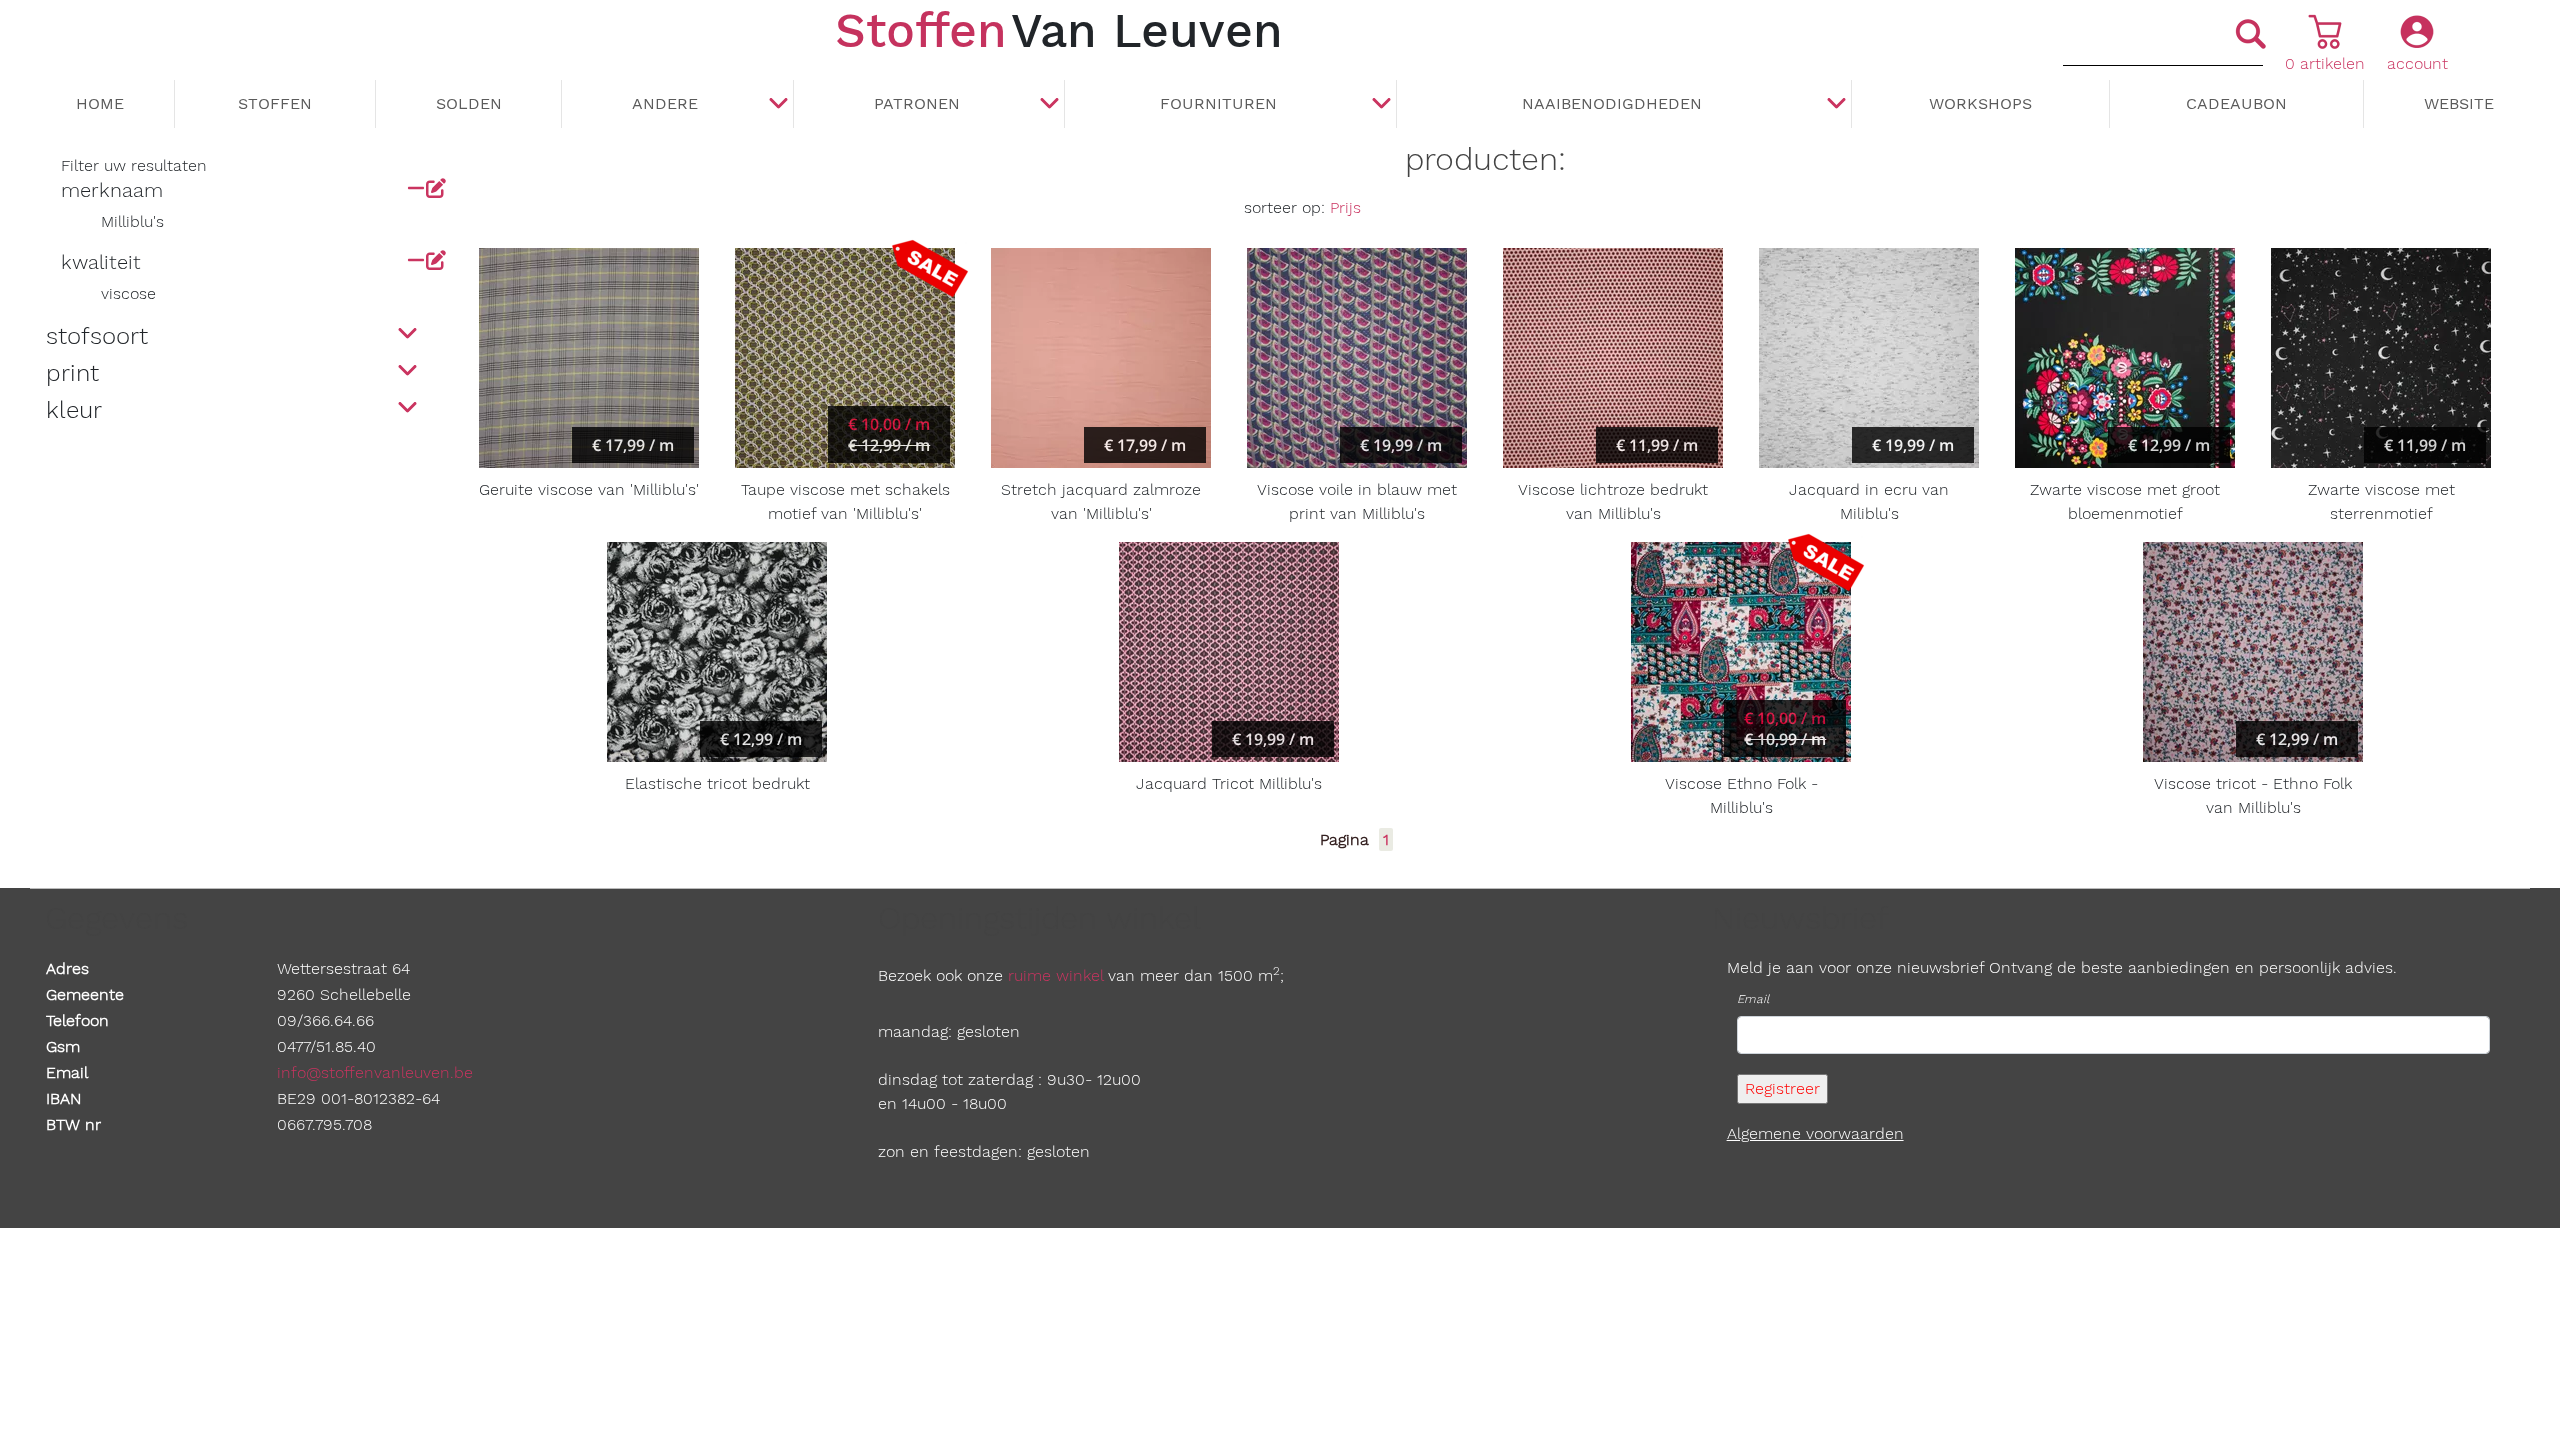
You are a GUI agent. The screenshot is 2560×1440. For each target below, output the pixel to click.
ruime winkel (1055, 975)
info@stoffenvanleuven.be (375, 1072)
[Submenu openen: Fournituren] (1381, 105)
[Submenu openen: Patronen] (1049, 105)
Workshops (1980, 103)
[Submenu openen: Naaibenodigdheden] (1836, 105)
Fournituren (1218, 103)
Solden (469, 103)
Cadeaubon (2236, 103)
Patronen (917, 103)
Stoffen (275, 103)
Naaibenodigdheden (1612, 103)
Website (2459, 103)
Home (100, 103)
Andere (665, 103)
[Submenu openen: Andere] (778, 105)
